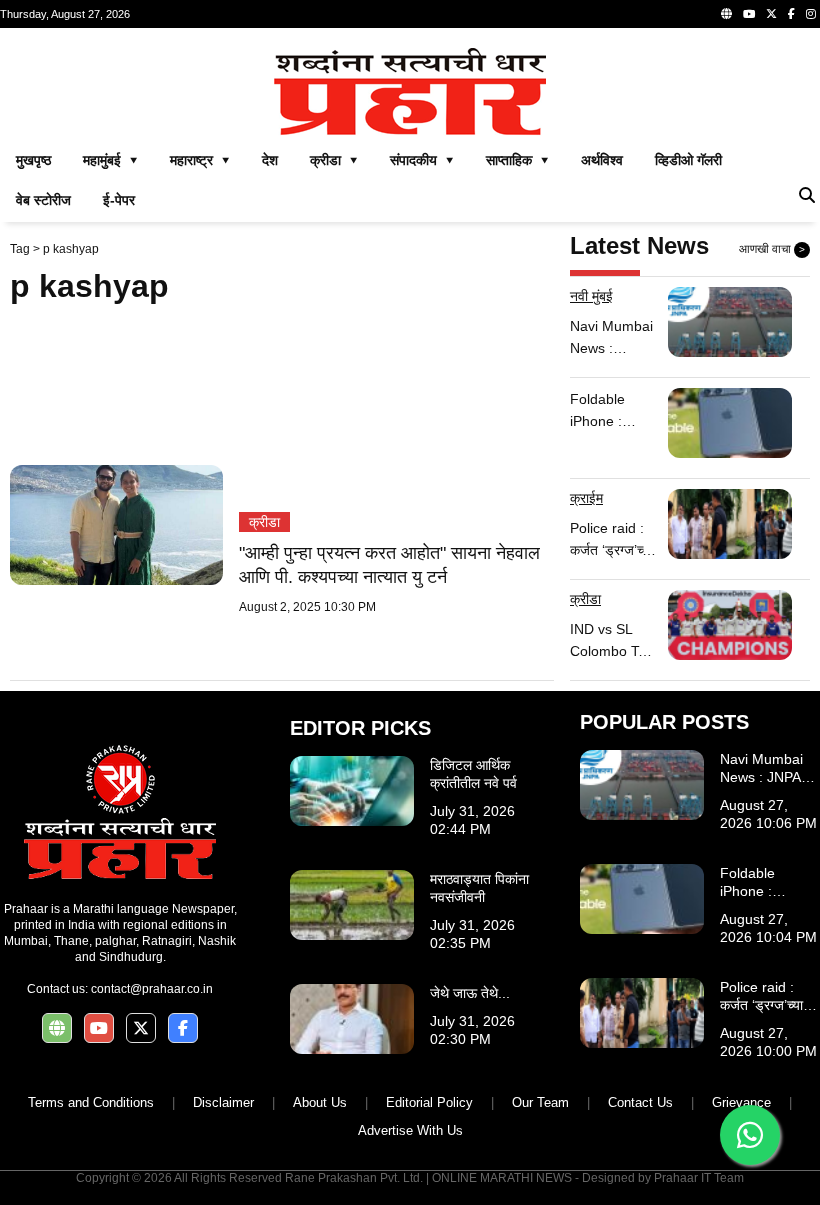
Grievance (741, 1102)
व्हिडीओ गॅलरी (688, 160)
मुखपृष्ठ (33, 160)
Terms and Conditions (91, 1102)
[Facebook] (791, 14)
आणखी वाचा (772, 249)
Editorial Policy (429, 1102)
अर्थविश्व (602, 160)
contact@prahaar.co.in (152, 989)
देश (270, 160)
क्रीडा (264, 522)
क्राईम (586, 498)
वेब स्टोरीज (43, 200)
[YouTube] (749, 14)
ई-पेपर (119, 200)
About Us (320, 1102)
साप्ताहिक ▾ (517, 160)
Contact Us (640, 1102)
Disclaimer (223, 1102)
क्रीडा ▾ (334, 160)
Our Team (540, 1102)
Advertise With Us (410, 1130)
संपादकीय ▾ (422, 160)
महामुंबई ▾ (110, 160)
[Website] (726, 14)
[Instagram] (811, 14)
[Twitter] (771, 14)
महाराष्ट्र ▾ (200, 160)
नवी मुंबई (591, 296)
